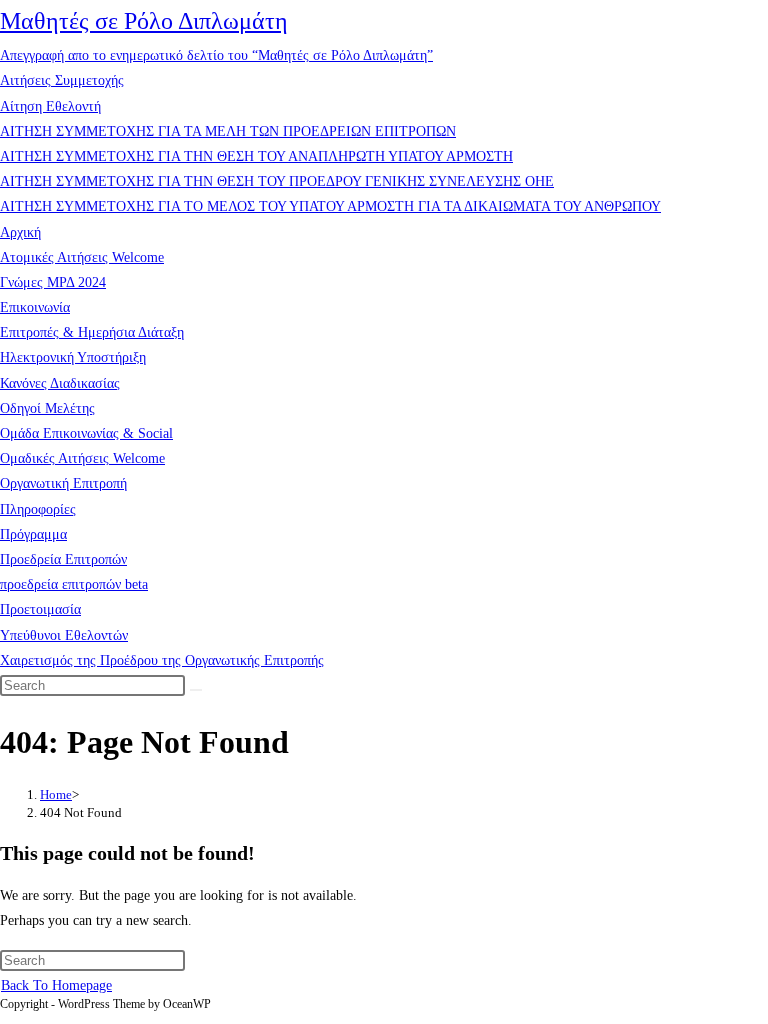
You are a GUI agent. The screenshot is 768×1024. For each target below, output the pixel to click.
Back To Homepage (56, 985)
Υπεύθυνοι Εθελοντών (64, 635)
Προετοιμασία (40, 609)
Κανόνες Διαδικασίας (60, 383)
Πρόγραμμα (33, 534)
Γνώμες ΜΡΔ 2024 (53, 282)
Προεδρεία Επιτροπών (63, 559)
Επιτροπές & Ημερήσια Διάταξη (92, 332)
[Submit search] (196, 690)
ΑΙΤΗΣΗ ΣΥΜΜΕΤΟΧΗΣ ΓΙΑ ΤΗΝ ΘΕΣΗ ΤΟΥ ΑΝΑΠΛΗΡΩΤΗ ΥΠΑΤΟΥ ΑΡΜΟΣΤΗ (256, 156)
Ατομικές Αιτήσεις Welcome (82, 257)
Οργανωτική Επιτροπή (63, 483)
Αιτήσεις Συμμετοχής (62, 80)
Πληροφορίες (38, 509)
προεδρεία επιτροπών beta (74, 584)
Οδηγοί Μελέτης (47, 408)
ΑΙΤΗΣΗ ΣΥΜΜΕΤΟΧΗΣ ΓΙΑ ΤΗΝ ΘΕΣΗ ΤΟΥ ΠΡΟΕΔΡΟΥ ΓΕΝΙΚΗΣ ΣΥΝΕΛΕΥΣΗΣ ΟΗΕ (277, 181)
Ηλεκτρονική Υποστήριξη (73, 357)
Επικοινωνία (35, 307)
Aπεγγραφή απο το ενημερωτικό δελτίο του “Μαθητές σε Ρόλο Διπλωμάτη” (216, 55)
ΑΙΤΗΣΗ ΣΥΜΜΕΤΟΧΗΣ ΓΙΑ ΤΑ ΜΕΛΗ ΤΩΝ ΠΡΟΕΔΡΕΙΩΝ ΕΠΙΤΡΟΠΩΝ (228, 131)
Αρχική (20, 232)
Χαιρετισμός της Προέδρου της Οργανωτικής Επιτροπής (162, 660)
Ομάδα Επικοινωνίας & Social (86, 433)
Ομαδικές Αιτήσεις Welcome (82, 458)
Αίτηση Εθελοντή (50, 106)
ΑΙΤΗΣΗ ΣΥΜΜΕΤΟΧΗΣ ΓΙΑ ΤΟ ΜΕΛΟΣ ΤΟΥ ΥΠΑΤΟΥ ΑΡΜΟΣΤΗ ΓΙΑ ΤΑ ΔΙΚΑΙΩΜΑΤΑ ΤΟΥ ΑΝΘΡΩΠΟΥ (330, 206)
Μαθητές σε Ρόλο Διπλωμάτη (144, 21)
